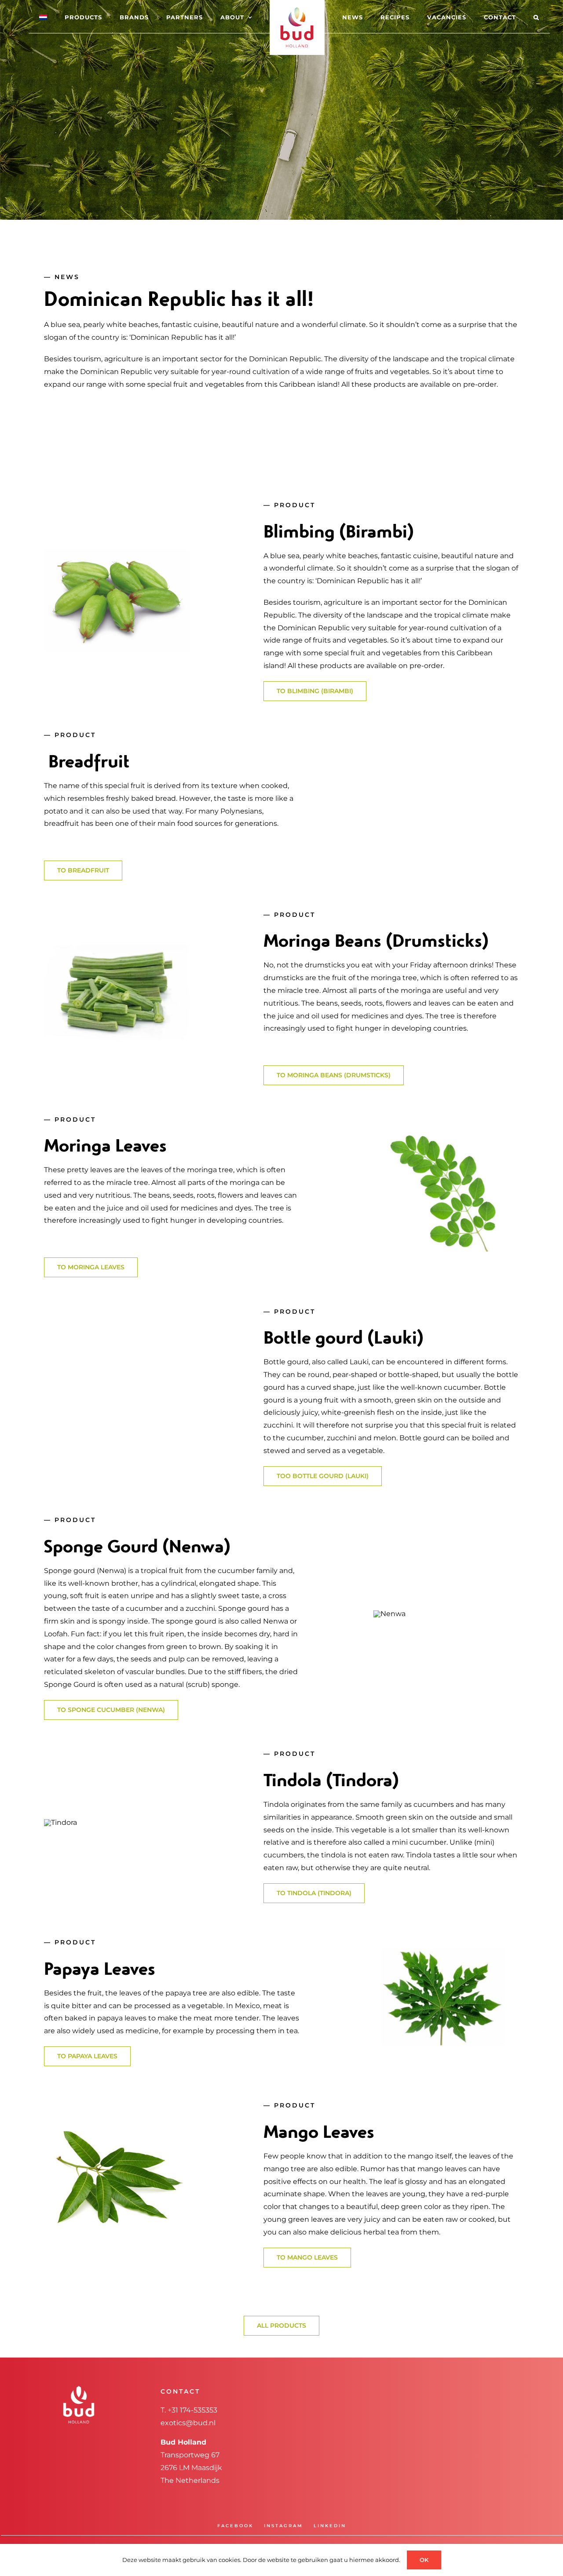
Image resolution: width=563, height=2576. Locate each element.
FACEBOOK (235, 2526)
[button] (501, 17)
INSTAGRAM (283, 2526)
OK (424, 2560)
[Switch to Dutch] (67, 17)
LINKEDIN (330, 2526)
